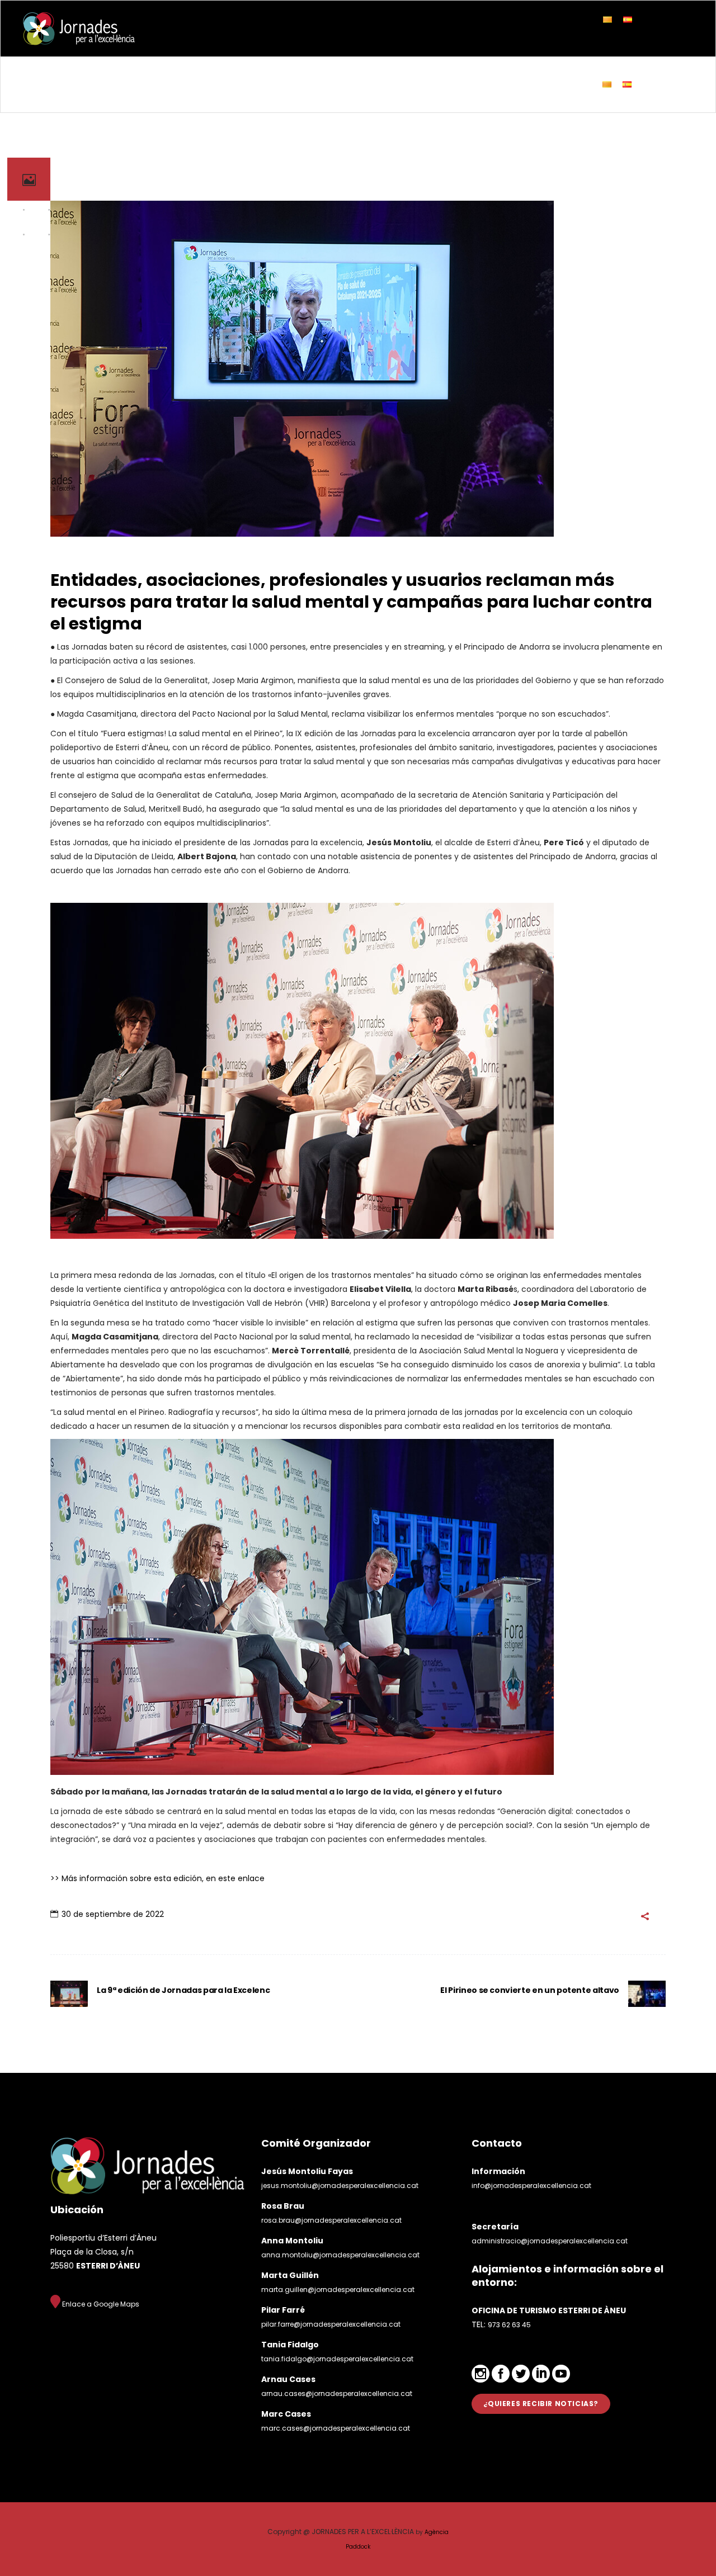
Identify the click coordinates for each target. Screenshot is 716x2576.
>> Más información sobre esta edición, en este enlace (157, 1878)
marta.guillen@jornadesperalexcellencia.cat (338, 2289)
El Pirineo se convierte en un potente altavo (530, 1990)
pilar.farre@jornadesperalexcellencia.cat (331, 2324)
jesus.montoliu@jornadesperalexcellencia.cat (340, 2186)
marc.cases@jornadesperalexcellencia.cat (336, 2428)
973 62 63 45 (509, 2325)
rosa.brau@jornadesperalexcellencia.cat (331, 2220)
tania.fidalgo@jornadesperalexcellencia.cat (337, 2359)
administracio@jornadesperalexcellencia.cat (550, 2241)
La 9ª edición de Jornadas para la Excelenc (183, 1990)
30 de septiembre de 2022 (113, 1914)
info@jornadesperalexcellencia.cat (531, 2186)
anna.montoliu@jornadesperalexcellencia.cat (340, 2255)
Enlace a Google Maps (100, 2304)
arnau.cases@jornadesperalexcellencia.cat (337, 2393)
